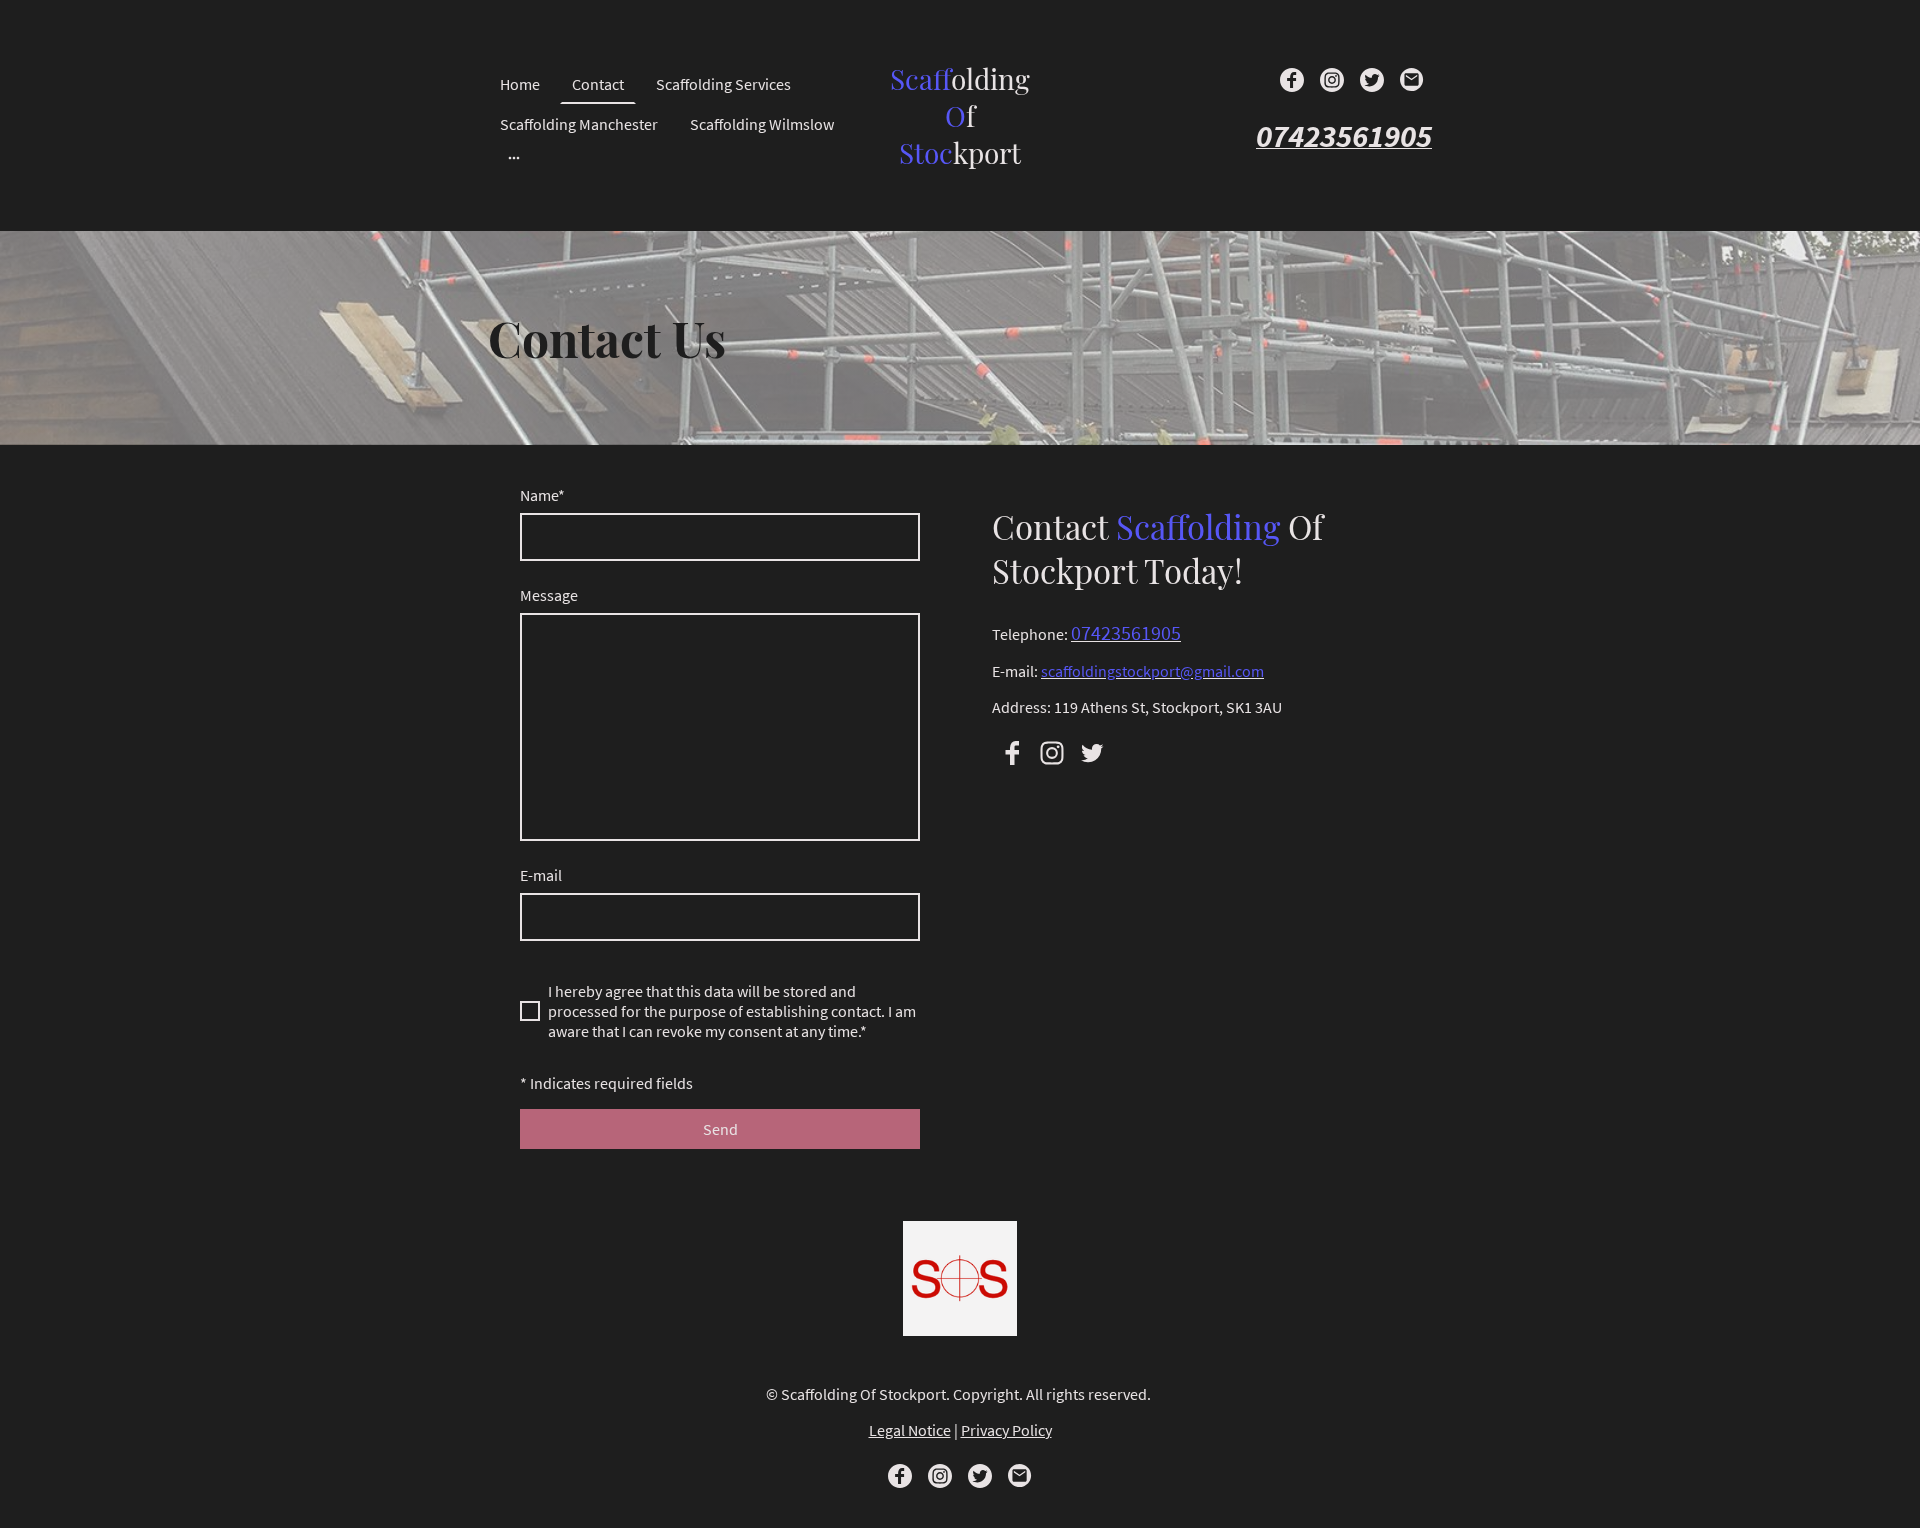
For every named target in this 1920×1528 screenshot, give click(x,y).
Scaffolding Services (723, 84)
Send (720, 1129)
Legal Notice (910, 1430)
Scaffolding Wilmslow (762, 124)
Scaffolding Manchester (579, 124)
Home (520, 84)
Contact (598, 84)
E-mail (541, 875)
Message (549, 595)
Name (542, 495)
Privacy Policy (1006, 1430)
